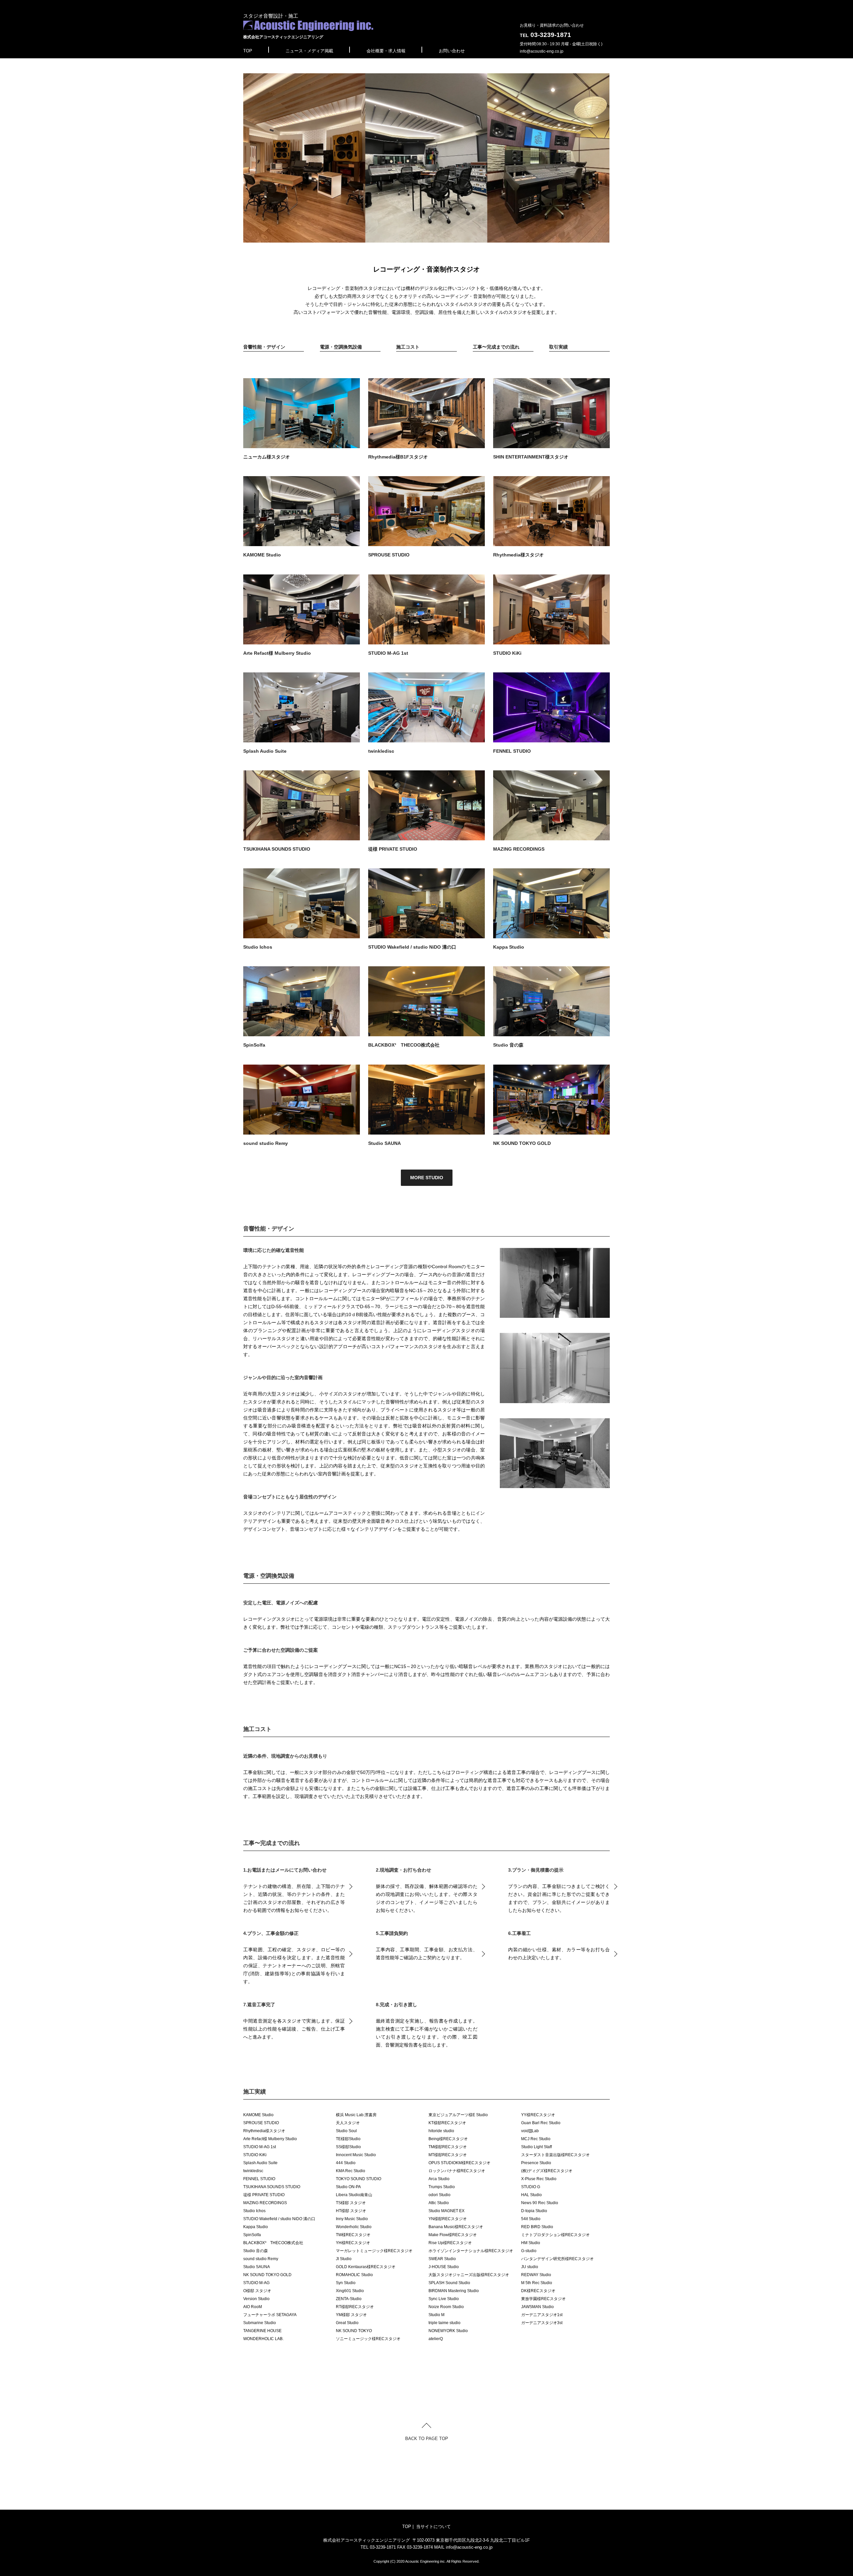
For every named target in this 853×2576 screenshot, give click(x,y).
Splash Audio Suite (265, 751)
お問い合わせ (452, 51)
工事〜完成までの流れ (496, 347)
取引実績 (558, 347)
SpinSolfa (254, 1045)
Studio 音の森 (508, 1045)
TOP (248, 51)
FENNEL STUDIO (512, 751)
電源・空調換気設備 (341, 347)
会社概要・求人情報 (386, 51)
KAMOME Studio (262, 555)
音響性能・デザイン (264, 347)
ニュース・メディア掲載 (309, 51)
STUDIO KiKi (507, 653)
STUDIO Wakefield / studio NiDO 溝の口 (412, 947)
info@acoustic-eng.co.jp (542, 51)
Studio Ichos (258, 947)
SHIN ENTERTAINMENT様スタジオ (531, 457)
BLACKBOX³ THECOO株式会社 (404, 1045)
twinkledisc (381, 751)
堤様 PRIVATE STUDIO (393, 849)
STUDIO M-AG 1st (388, 653)
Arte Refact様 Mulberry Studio (277, 653)
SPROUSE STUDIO (389, 555)
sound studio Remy (266, 1143)
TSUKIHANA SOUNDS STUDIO (277, 849)
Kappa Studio (509, 947)
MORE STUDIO (427, 1178)
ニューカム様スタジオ (267, 457)
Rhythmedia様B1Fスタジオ (398, 457)
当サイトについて (433, 2527)
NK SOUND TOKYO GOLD (522, 1143)
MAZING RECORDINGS (519, 849)
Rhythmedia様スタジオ (518, 555)
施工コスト (408, 347)
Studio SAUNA (385, 1143)
